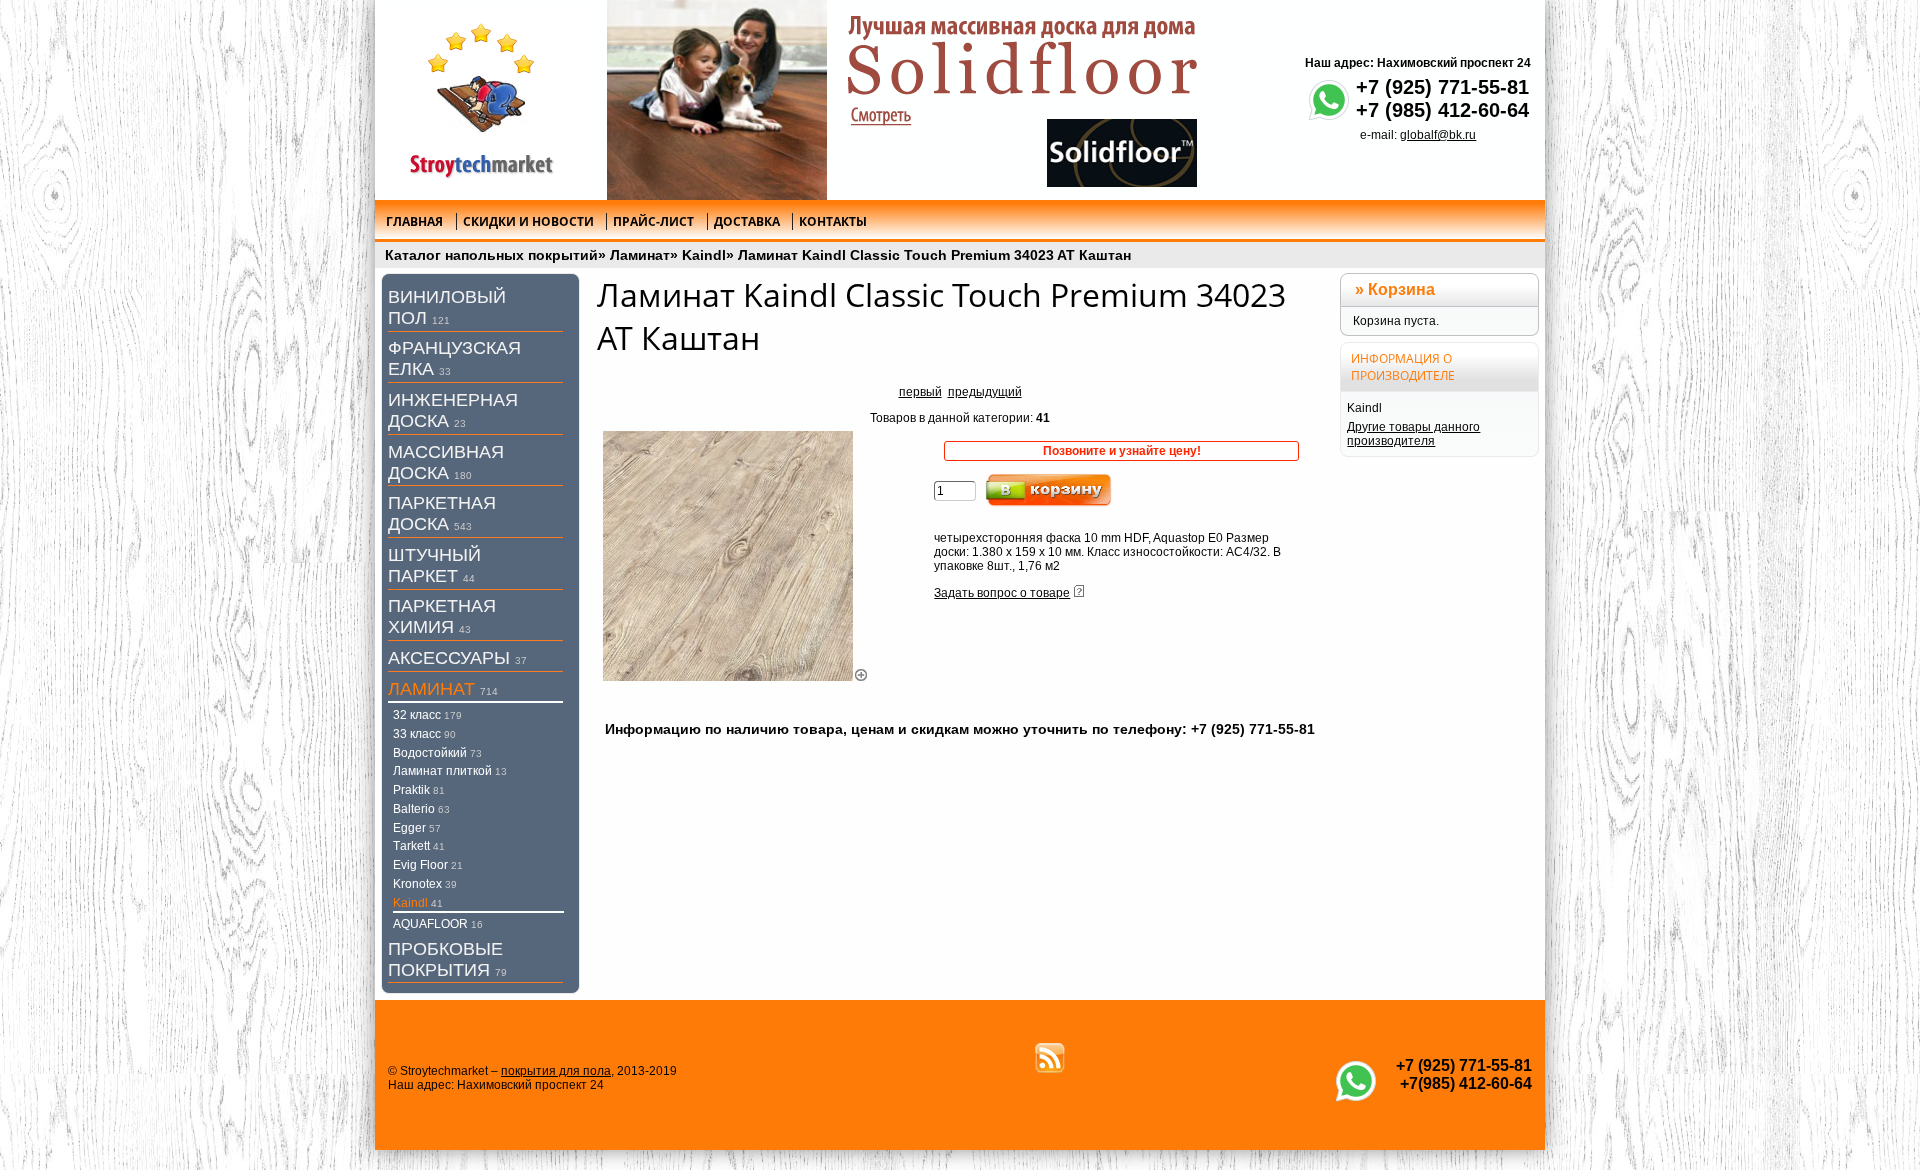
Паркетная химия (442, 616)
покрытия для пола (556, 1071)
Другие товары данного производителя (1413, 434)
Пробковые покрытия (447, 959)
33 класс (424, 734)
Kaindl (704, 255)
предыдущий (985, 392)
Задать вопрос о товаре (1002, 593)
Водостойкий (437, 753)
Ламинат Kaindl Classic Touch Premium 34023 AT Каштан (934, 255)
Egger (417, 828)
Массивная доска (446, 462)
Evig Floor (428, 865)
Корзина (1401, 289)
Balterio (421, 809)
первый (920, 392)
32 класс (427, 715)
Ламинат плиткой (450, 771)
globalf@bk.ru (1438, 135)
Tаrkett (419, 846)
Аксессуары (457, 658)
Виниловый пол (447, 307)
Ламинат (640, 255)
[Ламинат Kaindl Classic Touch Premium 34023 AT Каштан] (736, 677)
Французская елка (454, 358)
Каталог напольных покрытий (491, 255)
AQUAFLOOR (438, 924)
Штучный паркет (434, 565)
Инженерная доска (453, 410)
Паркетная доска (442, 513)
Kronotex (425, 884)
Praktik (419, 790)
